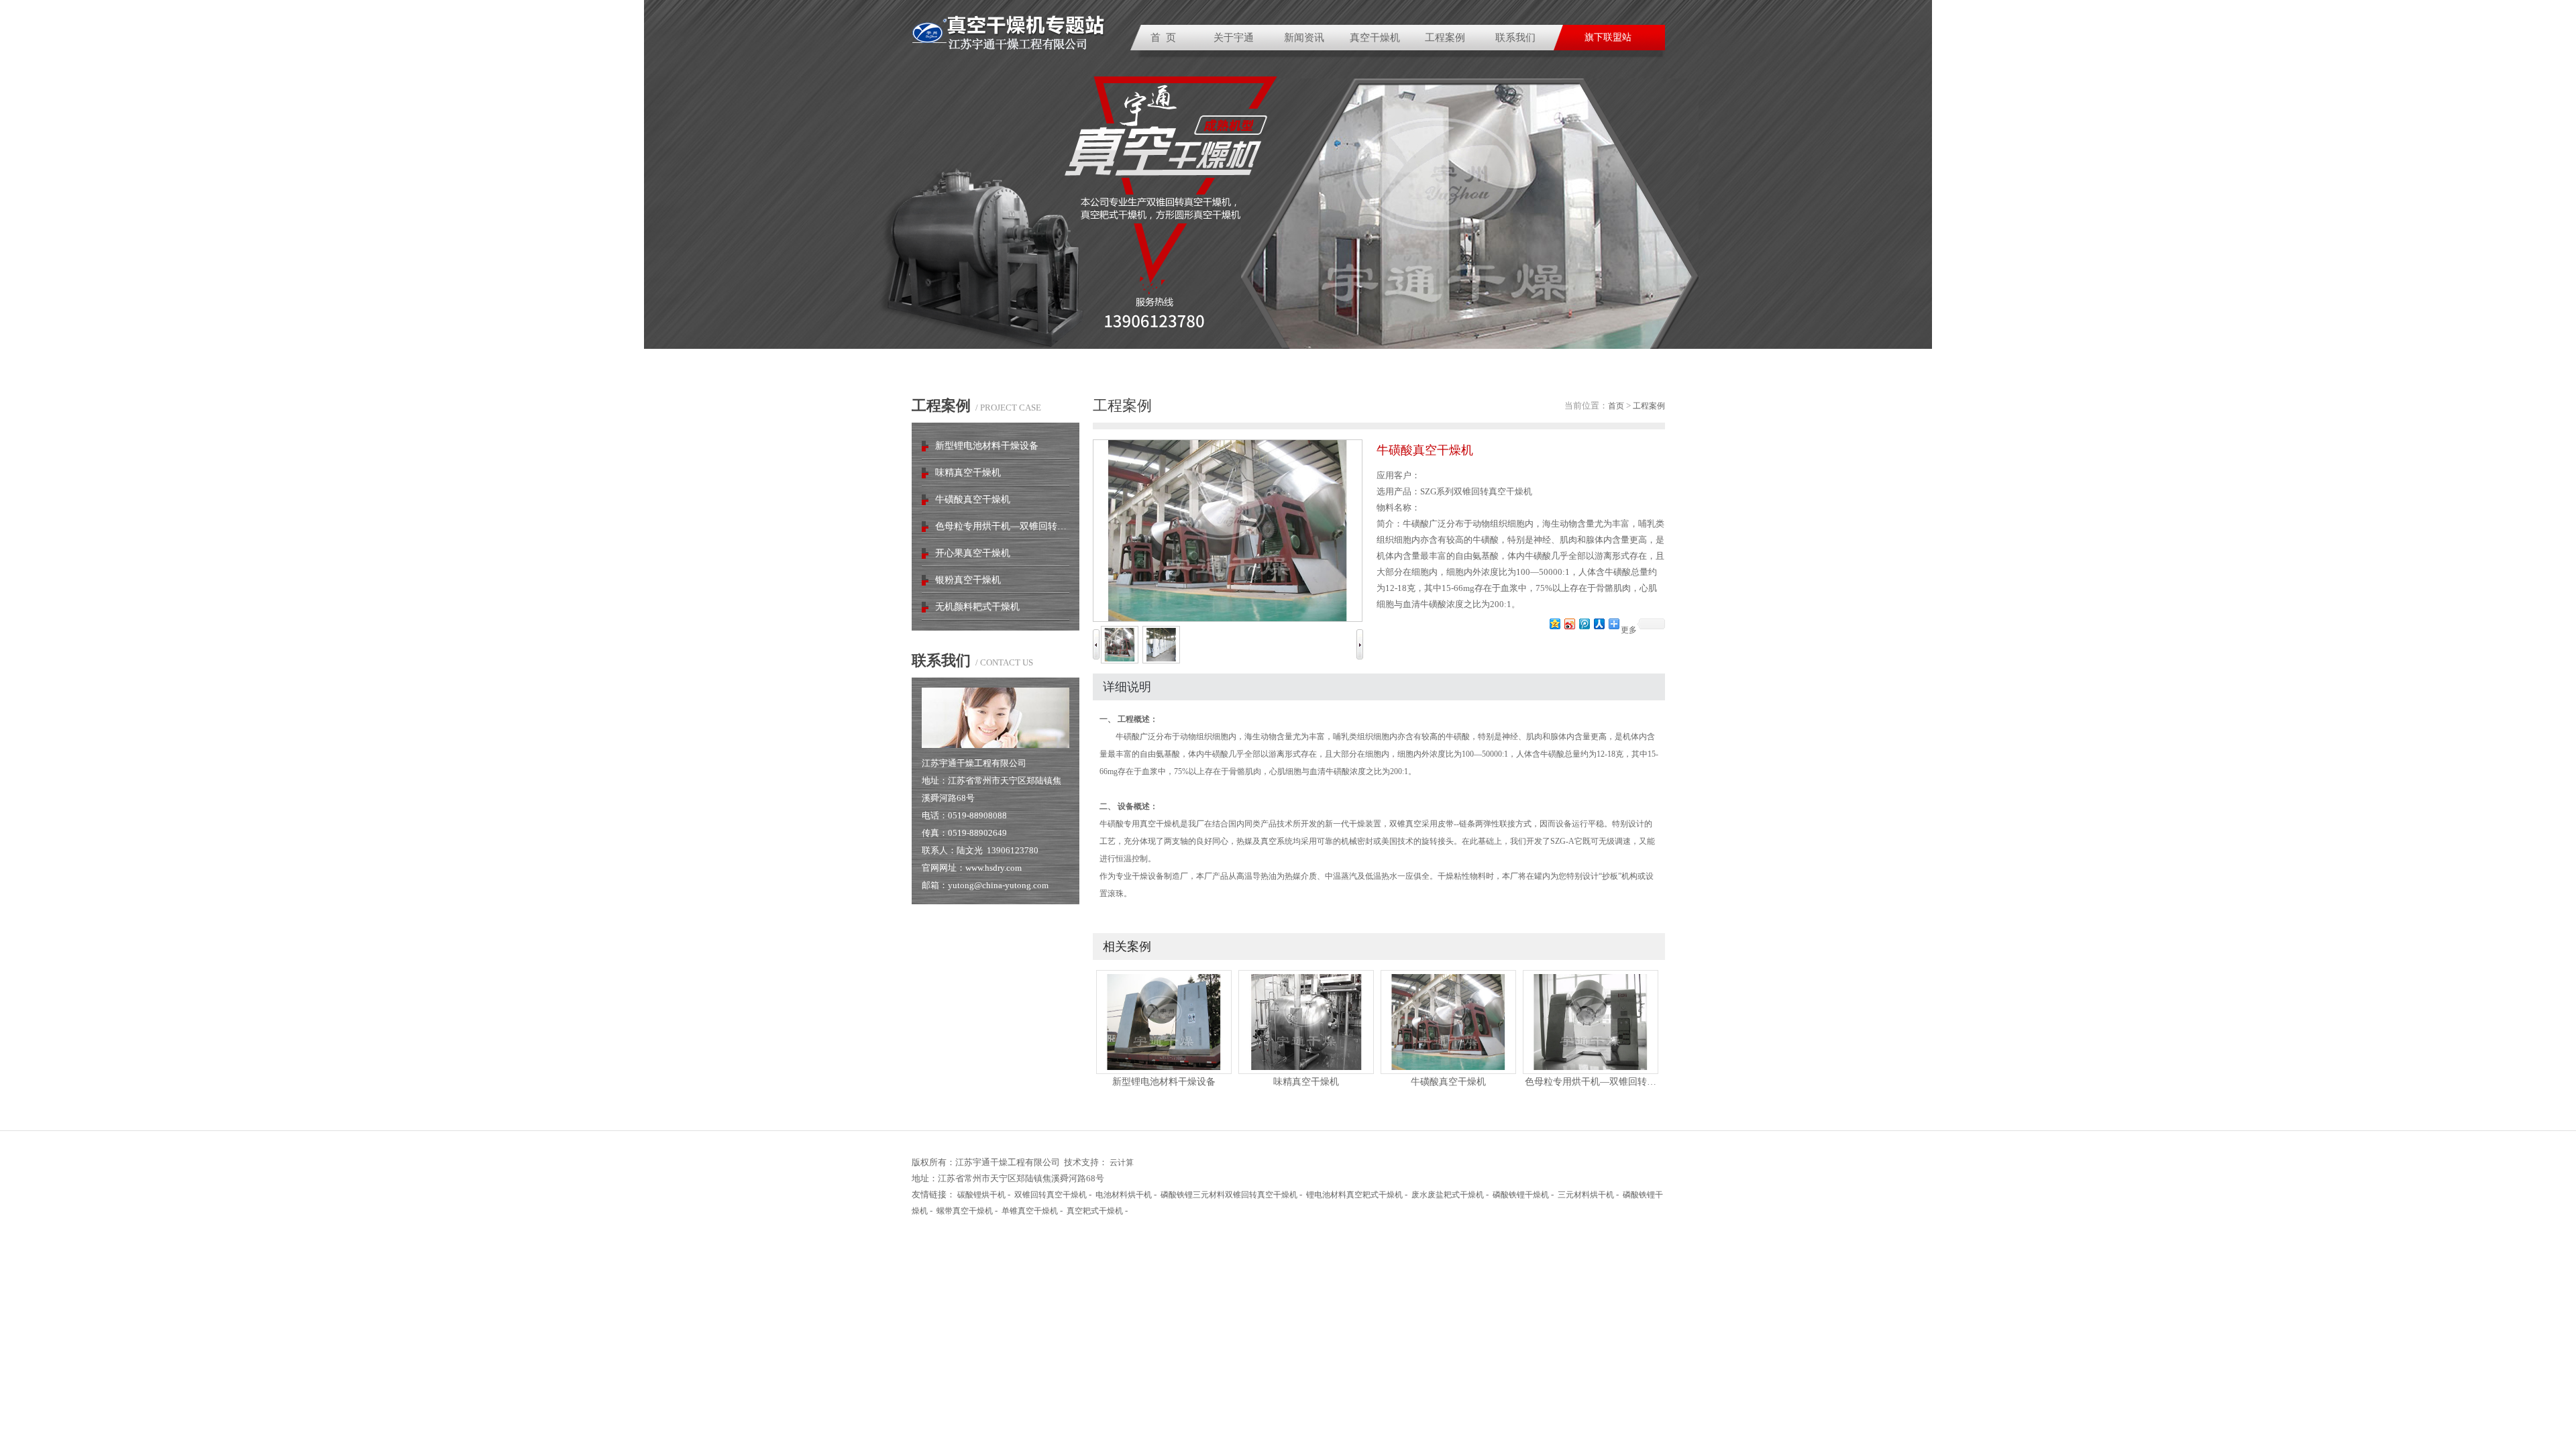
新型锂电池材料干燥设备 (987, 446)
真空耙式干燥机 (1095, 1211)
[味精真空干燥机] (1306, 1071)
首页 (1616, 406)
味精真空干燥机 (968, 473)
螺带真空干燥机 (965, 1211)
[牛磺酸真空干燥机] (1448, 1071)
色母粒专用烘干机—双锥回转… (1001, 526)
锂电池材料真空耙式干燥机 (1354, 1195)
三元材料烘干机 (1586, 1195)
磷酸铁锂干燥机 (1521, 1195)
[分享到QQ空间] (1554, 624)
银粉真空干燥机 (968, 580)
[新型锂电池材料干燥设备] (1164, 1071)
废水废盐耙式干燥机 (1448, 1195)
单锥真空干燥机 (1030, 1211)
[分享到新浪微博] (1569, 624)
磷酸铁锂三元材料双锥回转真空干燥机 (1229, 1195)
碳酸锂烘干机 (981, 1195)
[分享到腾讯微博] (1584, 624)
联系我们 (1515, 38)
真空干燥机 (1375, 38)
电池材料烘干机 (1124, 1195)
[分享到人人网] (1599, 624)
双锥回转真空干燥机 (1051, 1195)
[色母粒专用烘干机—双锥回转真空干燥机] (1591, 1071)
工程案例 (1445, 38)
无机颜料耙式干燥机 (977, 607)
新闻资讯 (1304, 38)
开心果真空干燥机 (973, 553)
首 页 (1163, 38)
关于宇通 (1234, 38)
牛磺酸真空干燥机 (973, 499)
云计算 (1122, 1163)
